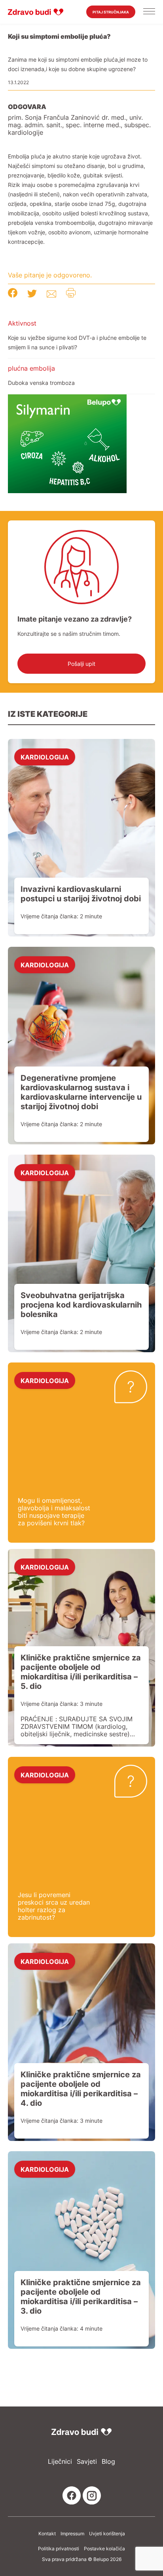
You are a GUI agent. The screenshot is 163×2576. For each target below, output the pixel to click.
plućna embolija (31, 368)
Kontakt (47, 2534)
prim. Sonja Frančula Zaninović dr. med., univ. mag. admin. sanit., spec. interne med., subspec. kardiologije (79, 125)
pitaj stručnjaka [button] (111, 12)
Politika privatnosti (59, 2549)
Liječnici (60, 2462)
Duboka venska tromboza (41, 383)
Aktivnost (22, 323)
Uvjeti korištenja (107, 2534)
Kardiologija (45, 757)
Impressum (72, 2534)
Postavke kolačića (104, 2549)
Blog (108, 2462)
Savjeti (87, 2462)
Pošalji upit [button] (81, 664)
